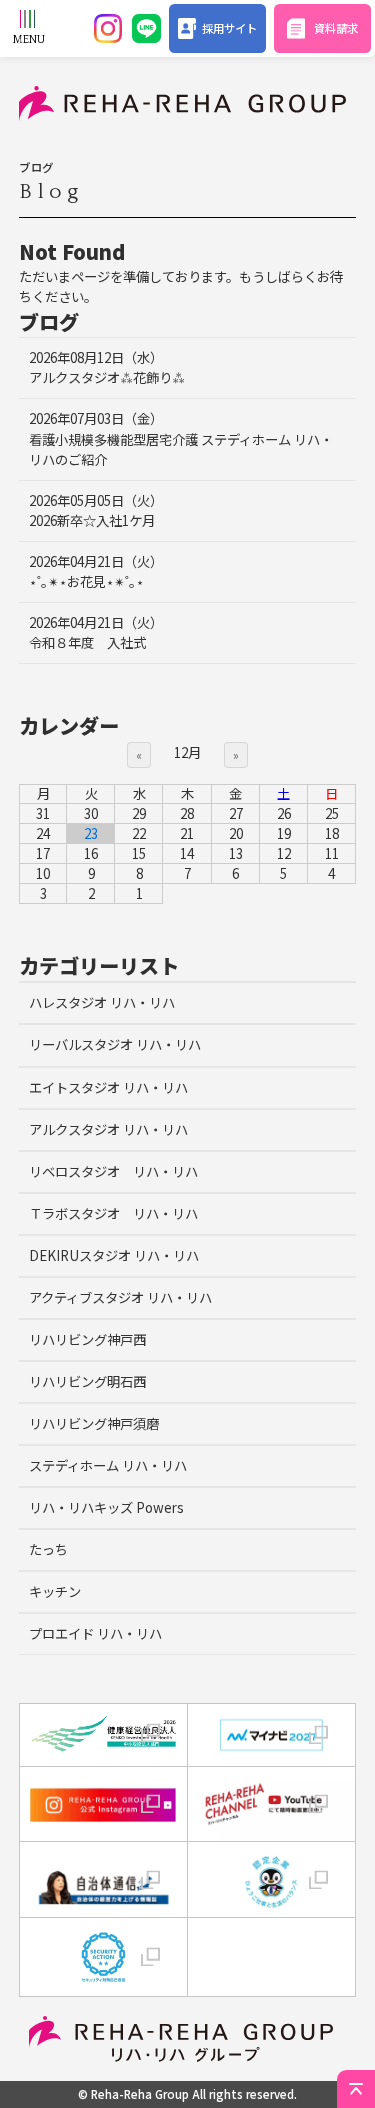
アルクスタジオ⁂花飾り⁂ (107, 367)
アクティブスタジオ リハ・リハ (120, 1297)
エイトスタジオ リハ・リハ (108, 1087)
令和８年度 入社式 (96, 632)
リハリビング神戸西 (87, 1339)
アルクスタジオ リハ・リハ (108, 1129)
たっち (48, 1549)
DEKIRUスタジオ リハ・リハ (114, 1255)
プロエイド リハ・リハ (95, 1633)
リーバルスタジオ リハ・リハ (115, 1044)
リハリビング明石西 (87, 1381)
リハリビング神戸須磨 (94, 1423)
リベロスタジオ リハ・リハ (113, 1171)
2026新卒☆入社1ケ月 (96, 510)
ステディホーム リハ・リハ (108, 1465)
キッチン (55, 1591)
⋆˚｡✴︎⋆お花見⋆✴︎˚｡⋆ (96, 571)
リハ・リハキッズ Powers (106, 1507)
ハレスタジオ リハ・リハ (102, 1002)
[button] (271, 1954)
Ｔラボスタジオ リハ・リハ (113, 1213)
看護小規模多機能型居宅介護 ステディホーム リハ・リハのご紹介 (181, 438)
